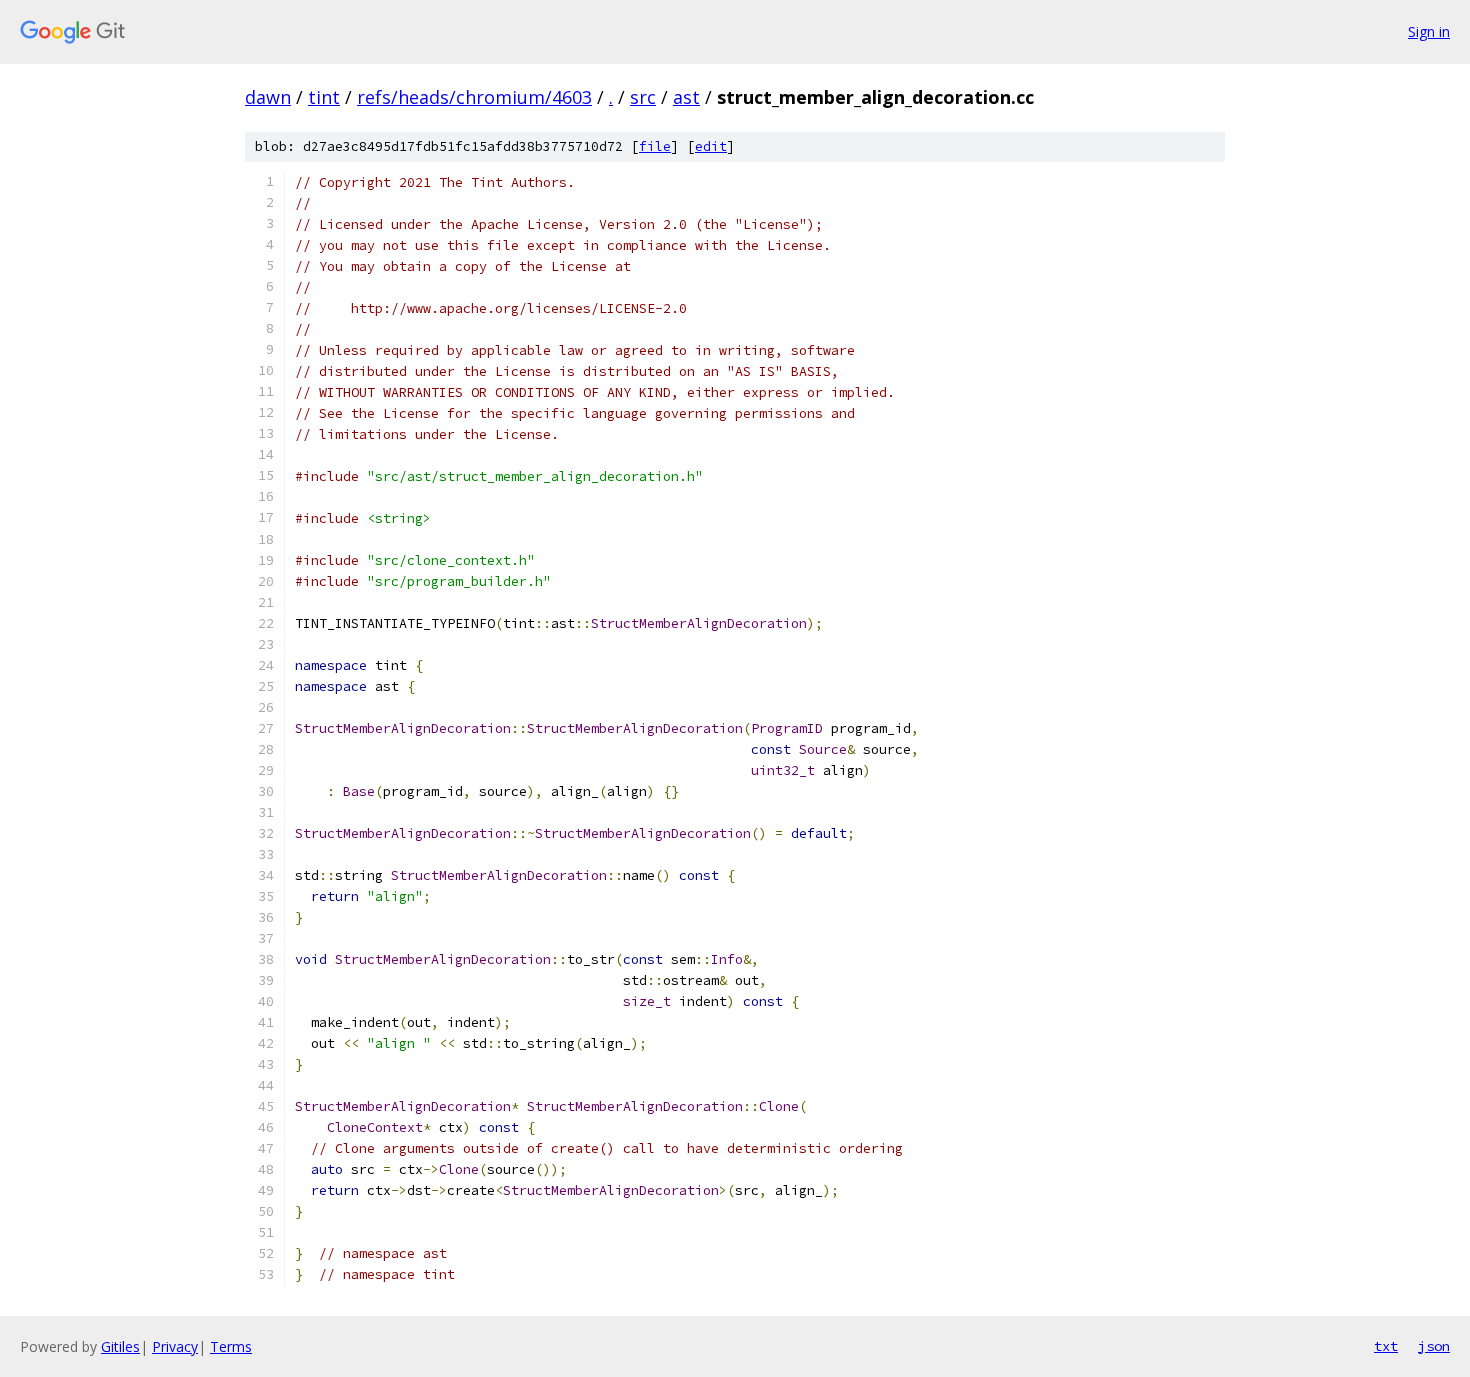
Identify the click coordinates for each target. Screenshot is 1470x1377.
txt (1386, 1346)
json (1434, 1346)
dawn (268, 97)
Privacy (175, 1346)
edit (711, 146)
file (655, 146)
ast (686, 97)
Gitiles (120, 1346)
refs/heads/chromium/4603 (474, 97)
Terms (231, 1346)
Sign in (1429, 31)
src (643, 97)
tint (324, 97)
